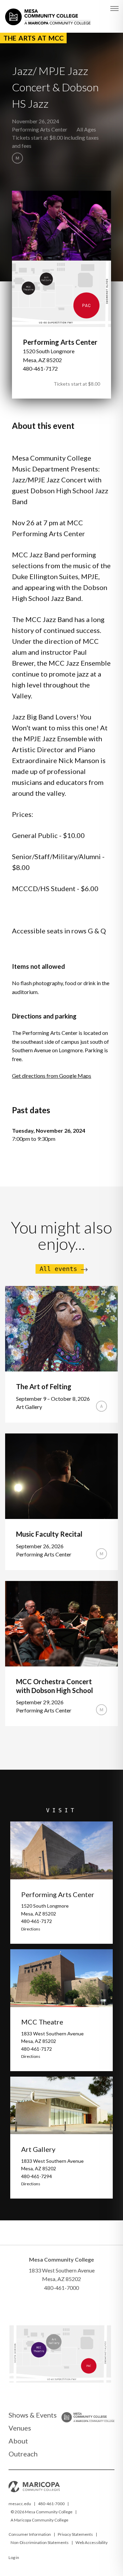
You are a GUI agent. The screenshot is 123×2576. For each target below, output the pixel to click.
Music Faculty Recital (49, 1534)
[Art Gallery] (56, 2345)
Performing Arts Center (40, 129)
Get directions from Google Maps (52, 1076)
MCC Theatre (42, 2022)
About (18, 2441)
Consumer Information (30, 2534)
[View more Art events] (101, 1406)
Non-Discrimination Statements (40, 2542)
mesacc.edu (20, 2504)
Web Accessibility (92, 2542)
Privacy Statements (75, 2534)
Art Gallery (38, 2149)
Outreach (23, 2454)
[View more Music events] (17, 158)
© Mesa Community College (42, 2512)
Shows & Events (33, 2415)
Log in (14, 2557)
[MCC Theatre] (39, 2354)
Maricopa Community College (41, 2520)
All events (58, 1269)
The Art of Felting (44, 1386)
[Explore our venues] (60, 2381)
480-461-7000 (51, 2504)
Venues (20, 2428)
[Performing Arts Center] (91, 2372)
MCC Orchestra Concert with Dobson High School (54, 1686)
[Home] (48, 13)
